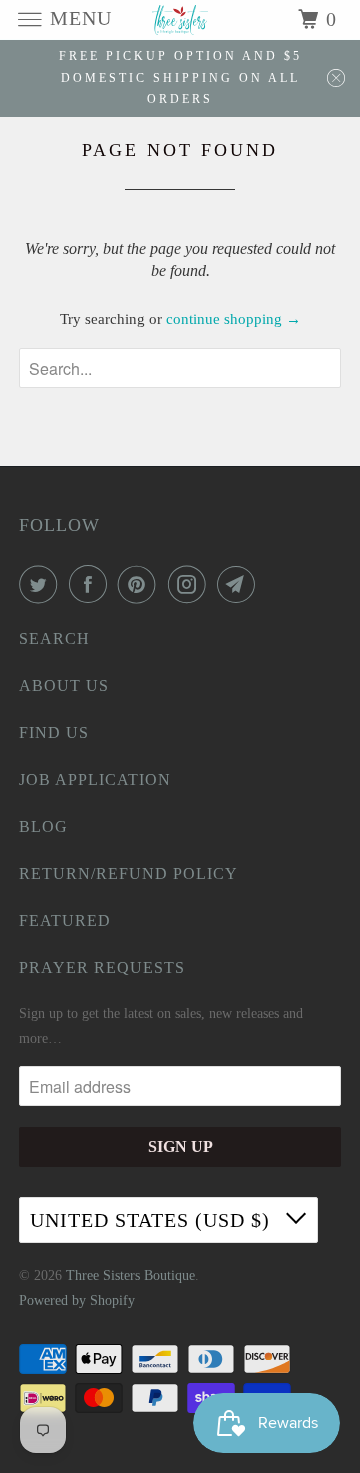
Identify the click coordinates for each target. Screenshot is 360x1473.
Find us (54, 732)
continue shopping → (233, 319)
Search (54, 638)
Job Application (95, 779)
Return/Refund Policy (128, 873)
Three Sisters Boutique (130, 1275)
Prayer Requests (102, 967)
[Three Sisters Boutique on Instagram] (191, 584)
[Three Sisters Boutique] (180, 19)
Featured (65, 920)
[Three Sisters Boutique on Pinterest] (141, 584)
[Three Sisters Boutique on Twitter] (42, 584)
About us (64, 685)
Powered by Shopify (77, 1300)
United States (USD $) (153, 1220)
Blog (43, 826)
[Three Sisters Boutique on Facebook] (92, 584)
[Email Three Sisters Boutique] (240, 584)
